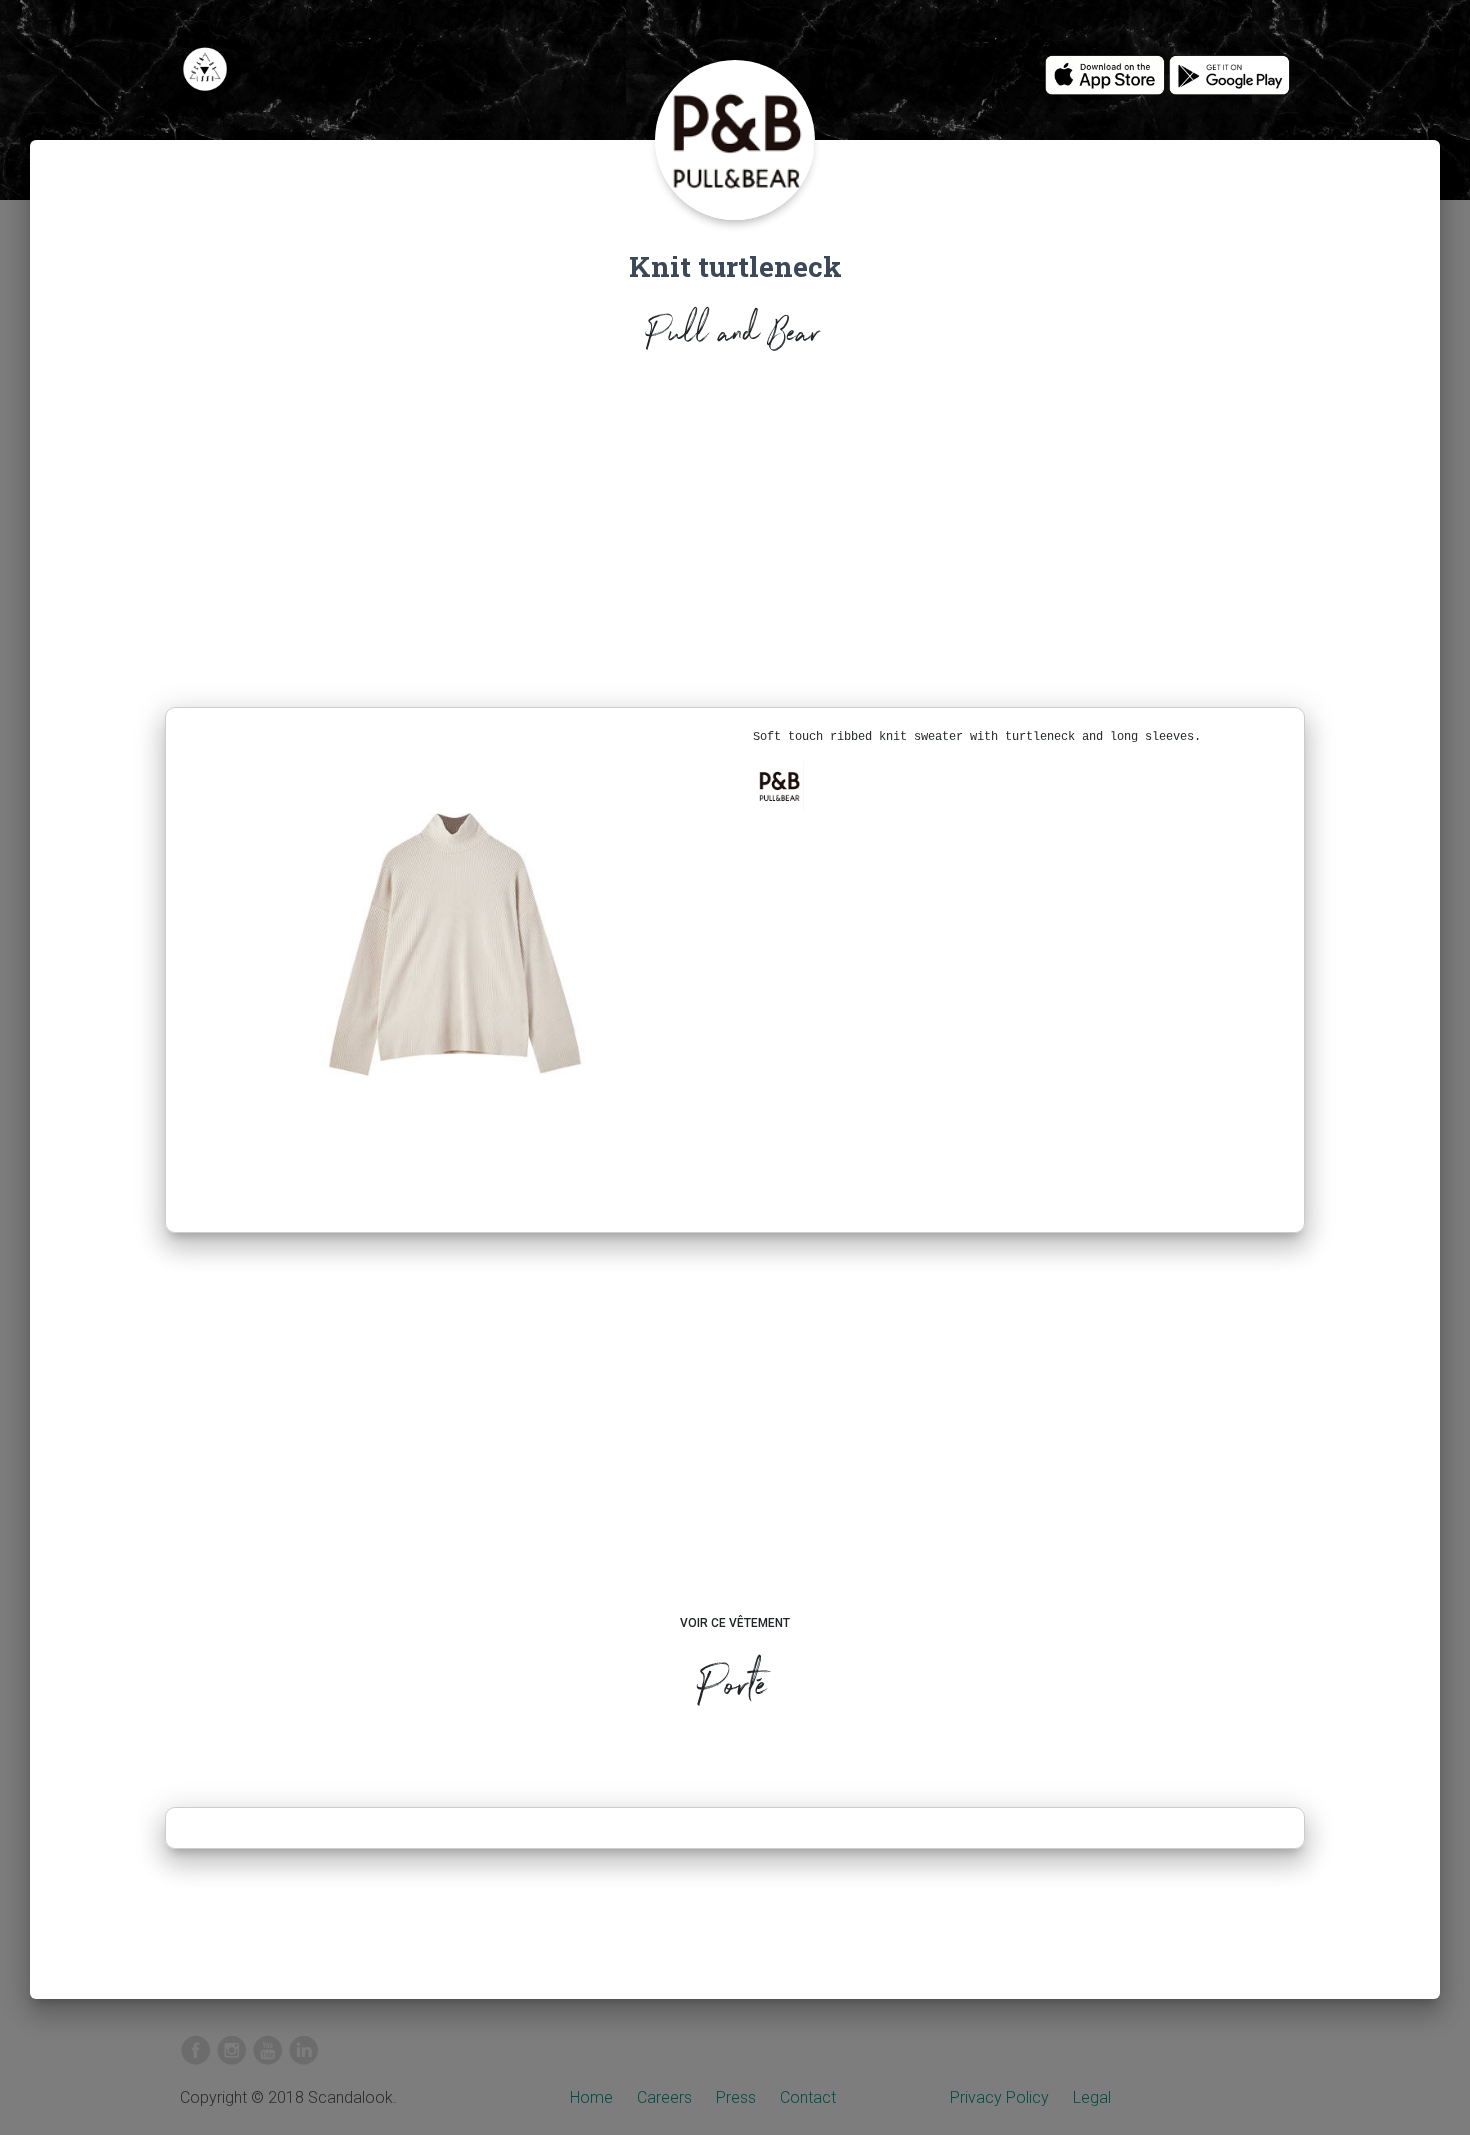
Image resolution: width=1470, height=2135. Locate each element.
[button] (779, 786)
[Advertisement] (735, 536)
